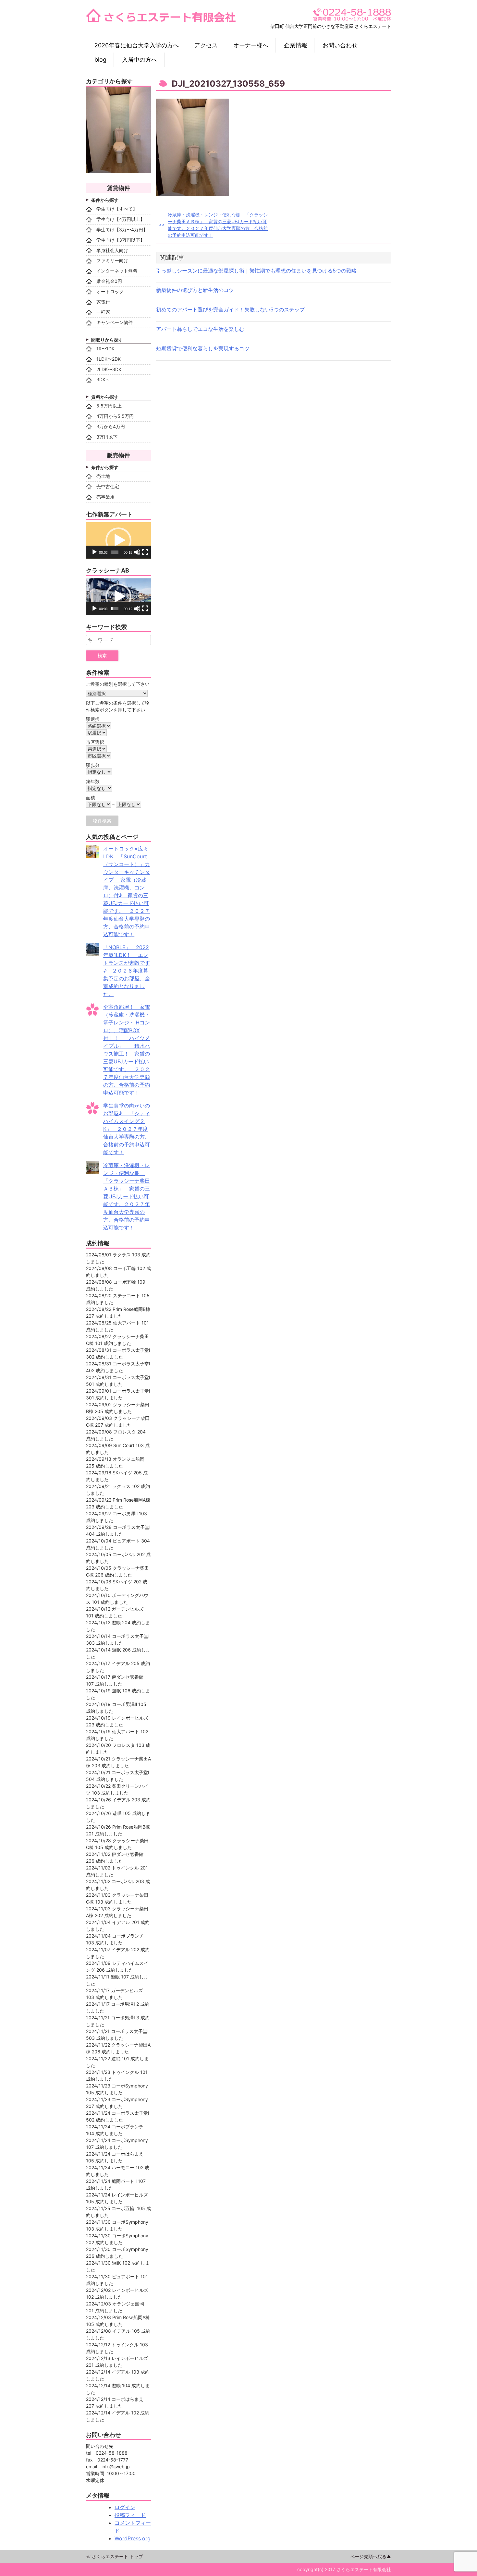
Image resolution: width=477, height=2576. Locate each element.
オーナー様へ (251, 45)
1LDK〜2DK (109, 359)
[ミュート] (137, 552)
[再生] (94, 552)
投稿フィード (130, 2515)
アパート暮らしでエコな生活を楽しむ (200, 329)
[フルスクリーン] (145, 552)
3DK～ (103, 379)
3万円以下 (107, 437)
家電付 (103, 302)
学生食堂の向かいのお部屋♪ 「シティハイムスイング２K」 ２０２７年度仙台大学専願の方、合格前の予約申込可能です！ (127, 1129)
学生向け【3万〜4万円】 (122, 230)
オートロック (110, 291)
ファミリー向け (112, 260)
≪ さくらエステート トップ (115, 2556)
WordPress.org (133, 2538)
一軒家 (103, 312)
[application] (118, 541)
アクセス (206, 45)
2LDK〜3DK (109, 369)
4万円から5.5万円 (115, 416)
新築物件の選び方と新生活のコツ (195, 290)
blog (100, 60)
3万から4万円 (111, 426)
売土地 (103, 476)
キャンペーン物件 (115, 322)
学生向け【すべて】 (117, 209)
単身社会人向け (112, 250)
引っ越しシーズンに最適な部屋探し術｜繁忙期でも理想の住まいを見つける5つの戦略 (256, 271)
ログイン (125, 2507)
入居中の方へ (140, 60)
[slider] (115, 552)
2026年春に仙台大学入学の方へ (137, 45)
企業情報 (296, 45)
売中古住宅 (108, 486)
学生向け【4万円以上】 (121, 219)
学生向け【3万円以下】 (121, 240)
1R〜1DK (105, 349)
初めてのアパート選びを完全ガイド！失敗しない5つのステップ (230, 309)
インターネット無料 (117, 271)
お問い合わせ (340, 45)
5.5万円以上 (109, 406)
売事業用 (105, 497)
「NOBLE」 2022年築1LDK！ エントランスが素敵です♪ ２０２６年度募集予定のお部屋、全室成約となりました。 (127, 971)
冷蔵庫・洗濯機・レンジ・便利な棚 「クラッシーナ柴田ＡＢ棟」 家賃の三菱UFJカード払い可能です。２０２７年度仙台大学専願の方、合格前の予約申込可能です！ (218, 225)
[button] (118, 540)
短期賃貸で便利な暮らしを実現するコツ (203, 348)
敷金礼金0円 (109, 281)
